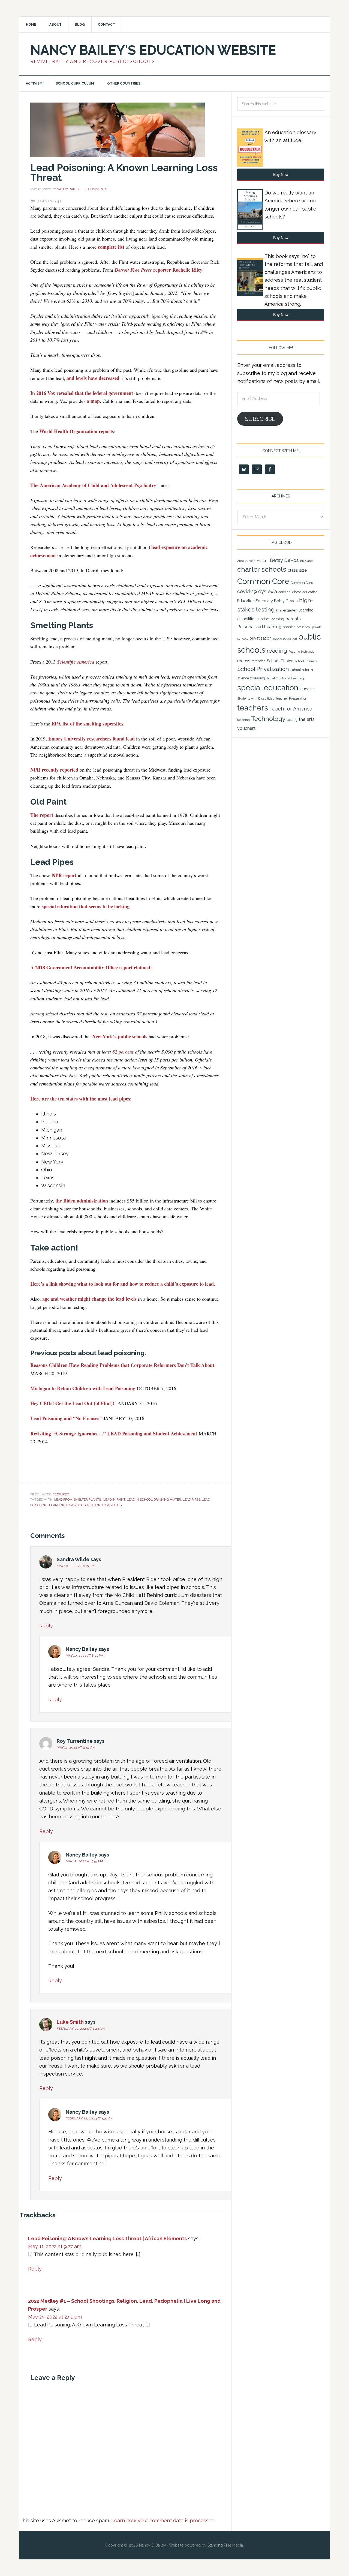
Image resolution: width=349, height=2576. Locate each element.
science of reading (251, 678)
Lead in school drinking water (154, 1500)
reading (277, 651)
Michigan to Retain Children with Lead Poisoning (83, 1388)
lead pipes (191, 1500)
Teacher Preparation (291, 698)
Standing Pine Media (225, 2545)
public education (285, 638)
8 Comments (96, 189)
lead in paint (114, 1500)
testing (292, 720)
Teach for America (291, 709)
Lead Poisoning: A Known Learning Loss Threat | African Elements (107, 2238)
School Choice (280, 661)
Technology (268, 719)
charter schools (262, 569)
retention (259, 661)
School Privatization (263, 669)
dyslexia (268, 591)
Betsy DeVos (284, 560)
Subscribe (260, 419)
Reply (46, 1626)
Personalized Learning (259, 627)
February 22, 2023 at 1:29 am (81, 2029)
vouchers (246, 728)
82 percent (123, 1052)
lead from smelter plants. (78, 1500)
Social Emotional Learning (285, 678)
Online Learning (271, 619)
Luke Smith (70, 2022)
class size (297, 570)
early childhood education (298, 592)
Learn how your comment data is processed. (163, 2520)
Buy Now (281, 174)
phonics (289, 627)
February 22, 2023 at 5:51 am (90, 2118)
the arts (307, 719)
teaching (243, 720)
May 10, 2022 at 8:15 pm (76, 1566)
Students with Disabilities (256, 698)
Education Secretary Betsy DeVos (267, 601)
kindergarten (287, 610)
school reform (302, 670)
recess (244, 661)
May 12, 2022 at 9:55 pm (84, 1861)
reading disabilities (104, 1505)
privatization (261, 638)
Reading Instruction (302, 652)
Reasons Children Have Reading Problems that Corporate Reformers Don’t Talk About (122, 1365)
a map (93, 401)
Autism (263, 561)
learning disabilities (67, 1505)
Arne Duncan (246, 561)
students (307, 689)
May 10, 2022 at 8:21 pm (85, 1656)
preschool (304, 627)
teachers (253, 708)
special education (268, 688)
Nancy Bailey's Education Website (153, 50)
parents (293, 619)
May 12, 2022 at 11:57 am (76, 1747)
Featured (61, 1494)
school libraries (306, 661)
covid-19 (247, 591)
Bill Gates (307, 561)
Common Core (263, 581)
